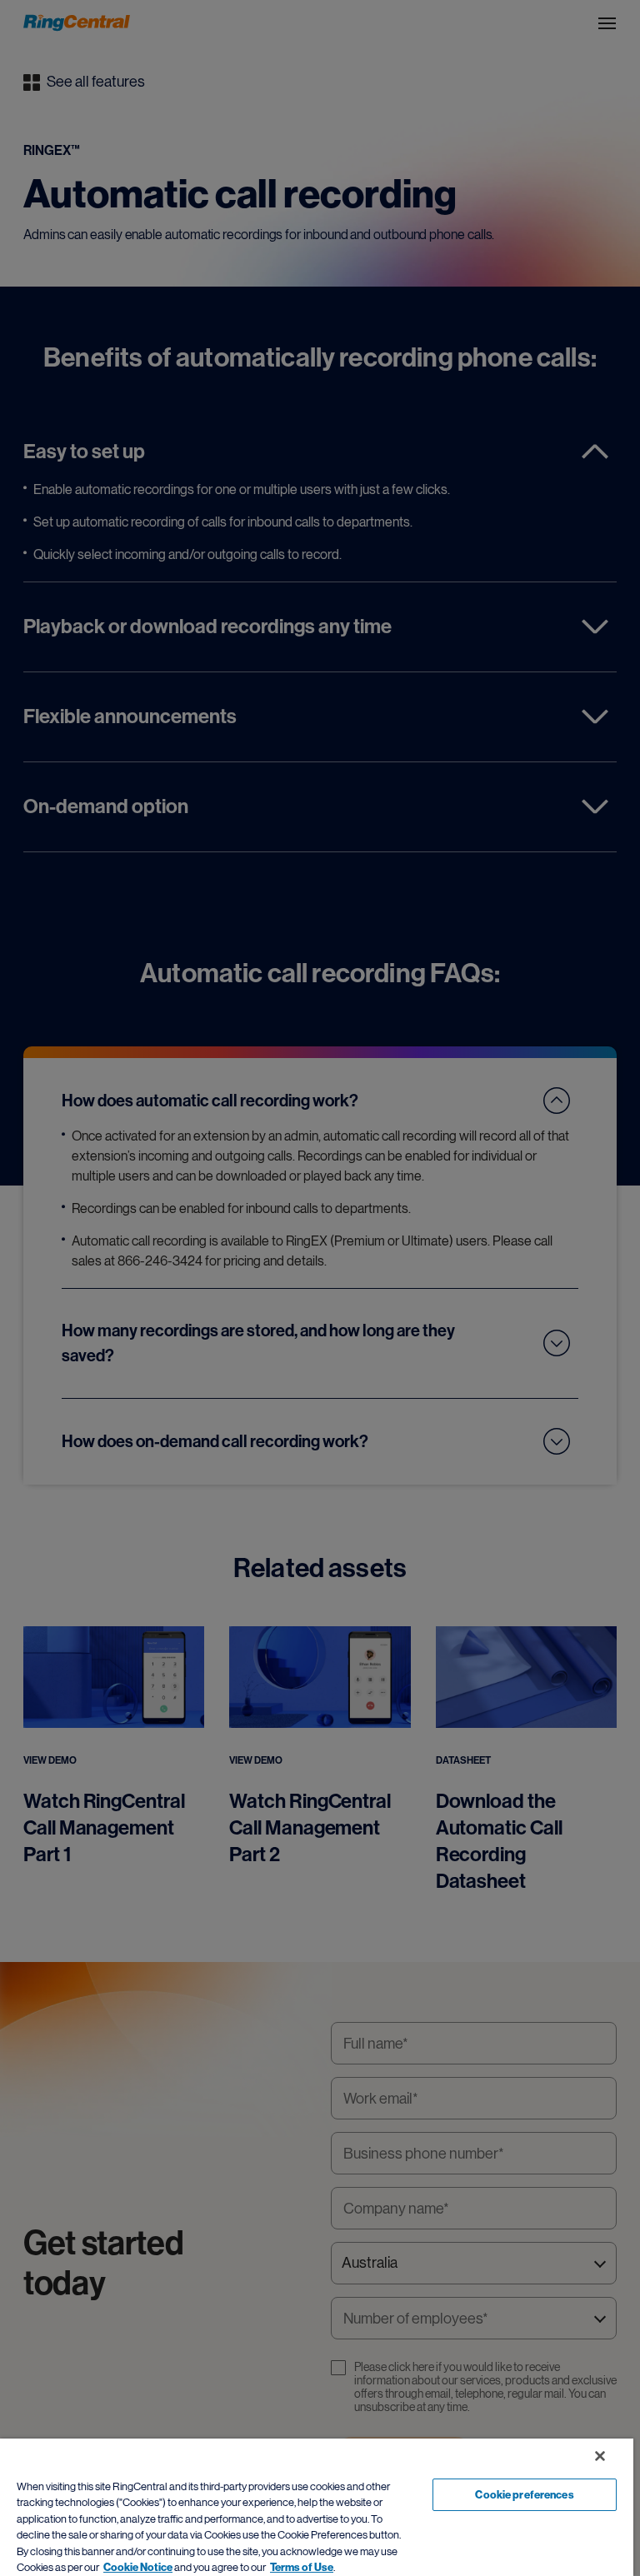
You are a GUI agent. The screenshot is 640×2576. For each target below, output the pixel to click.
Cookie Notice (138, 2567)
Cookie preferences (524, 2495)
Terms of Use (302, 2567)
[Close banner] (600, 2456)
